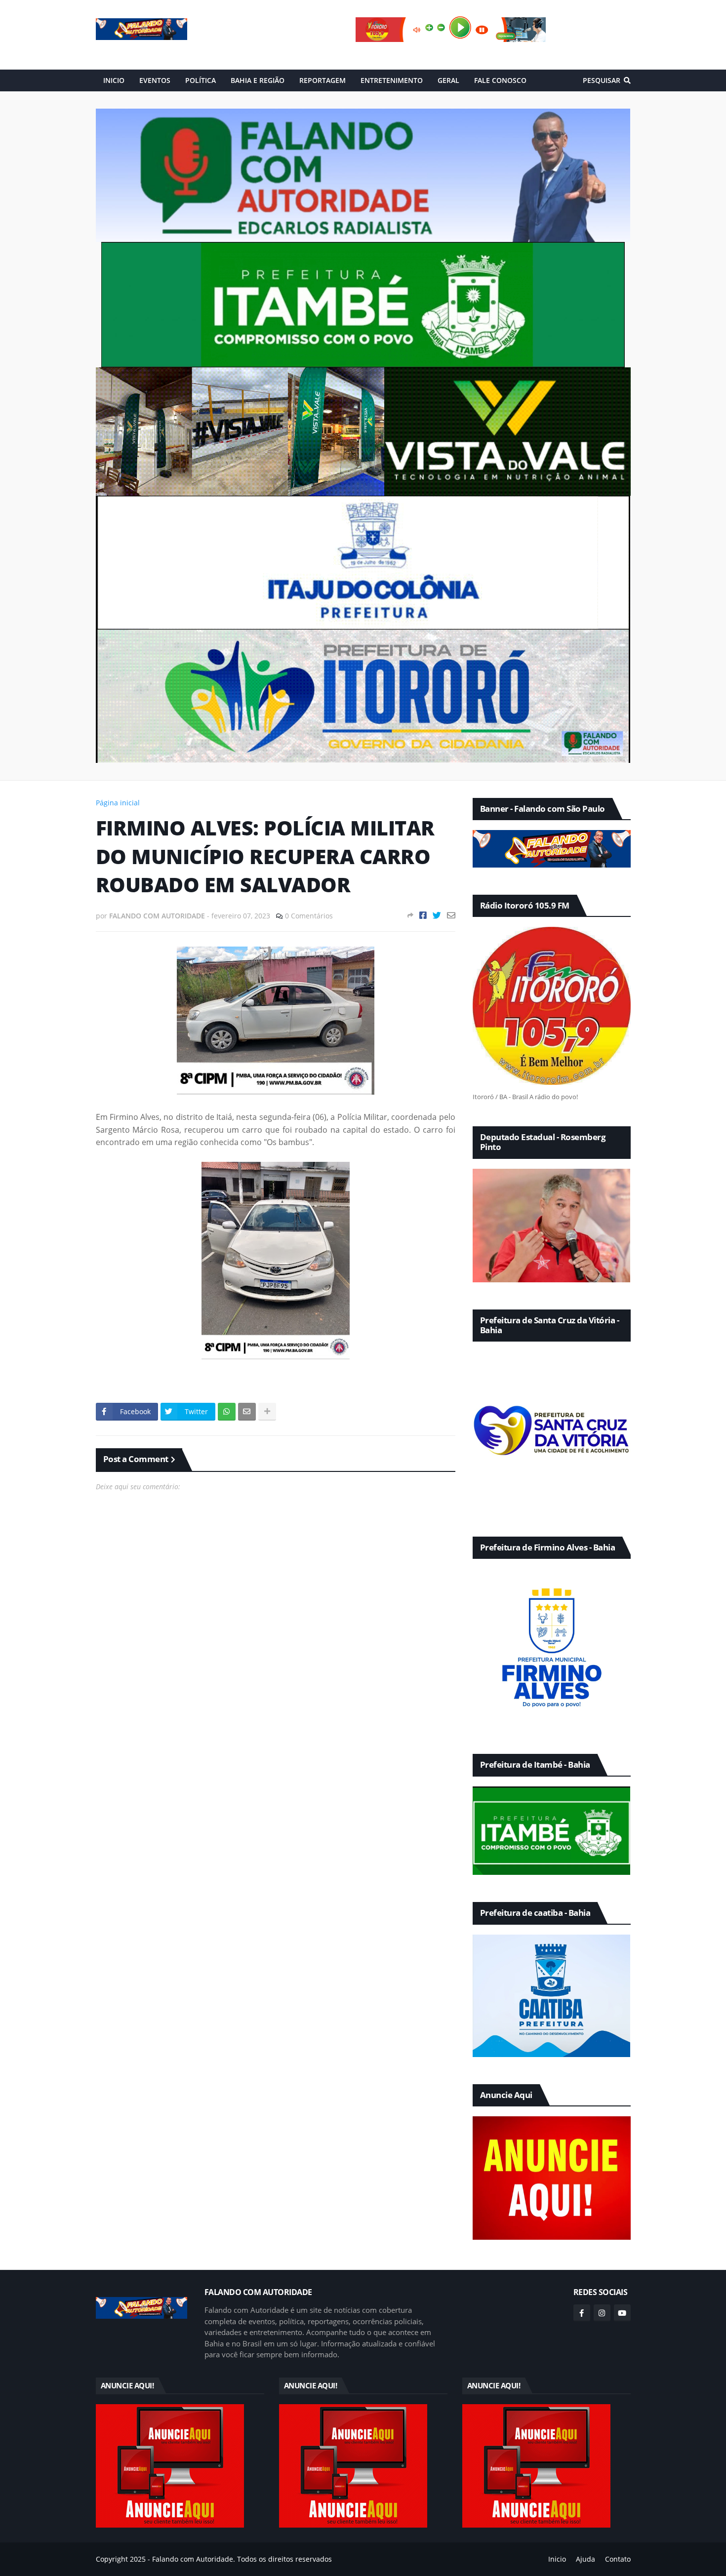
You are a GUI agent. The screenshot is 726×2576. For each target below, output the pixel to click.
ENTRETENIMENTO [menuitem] (392, 80)
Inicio (557, 2559)
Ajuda (585, 2559)
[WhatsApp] (227, 1412)
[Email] (451, 915)
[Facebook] (423, 915)
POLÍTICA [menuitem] (201, 80)
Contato (618, 2559)
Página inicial (118, 803)
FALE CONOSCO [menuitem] (500, 80)
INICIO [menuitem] (114, 80)
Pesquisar (602, 80)
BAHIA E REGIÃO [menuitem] (258, 80)
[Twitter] (437, 915)
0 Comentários (309, 916)
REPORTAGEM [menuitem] (323, 80)
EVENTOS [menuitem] (155, 80)
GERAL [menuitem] (448, 80)
